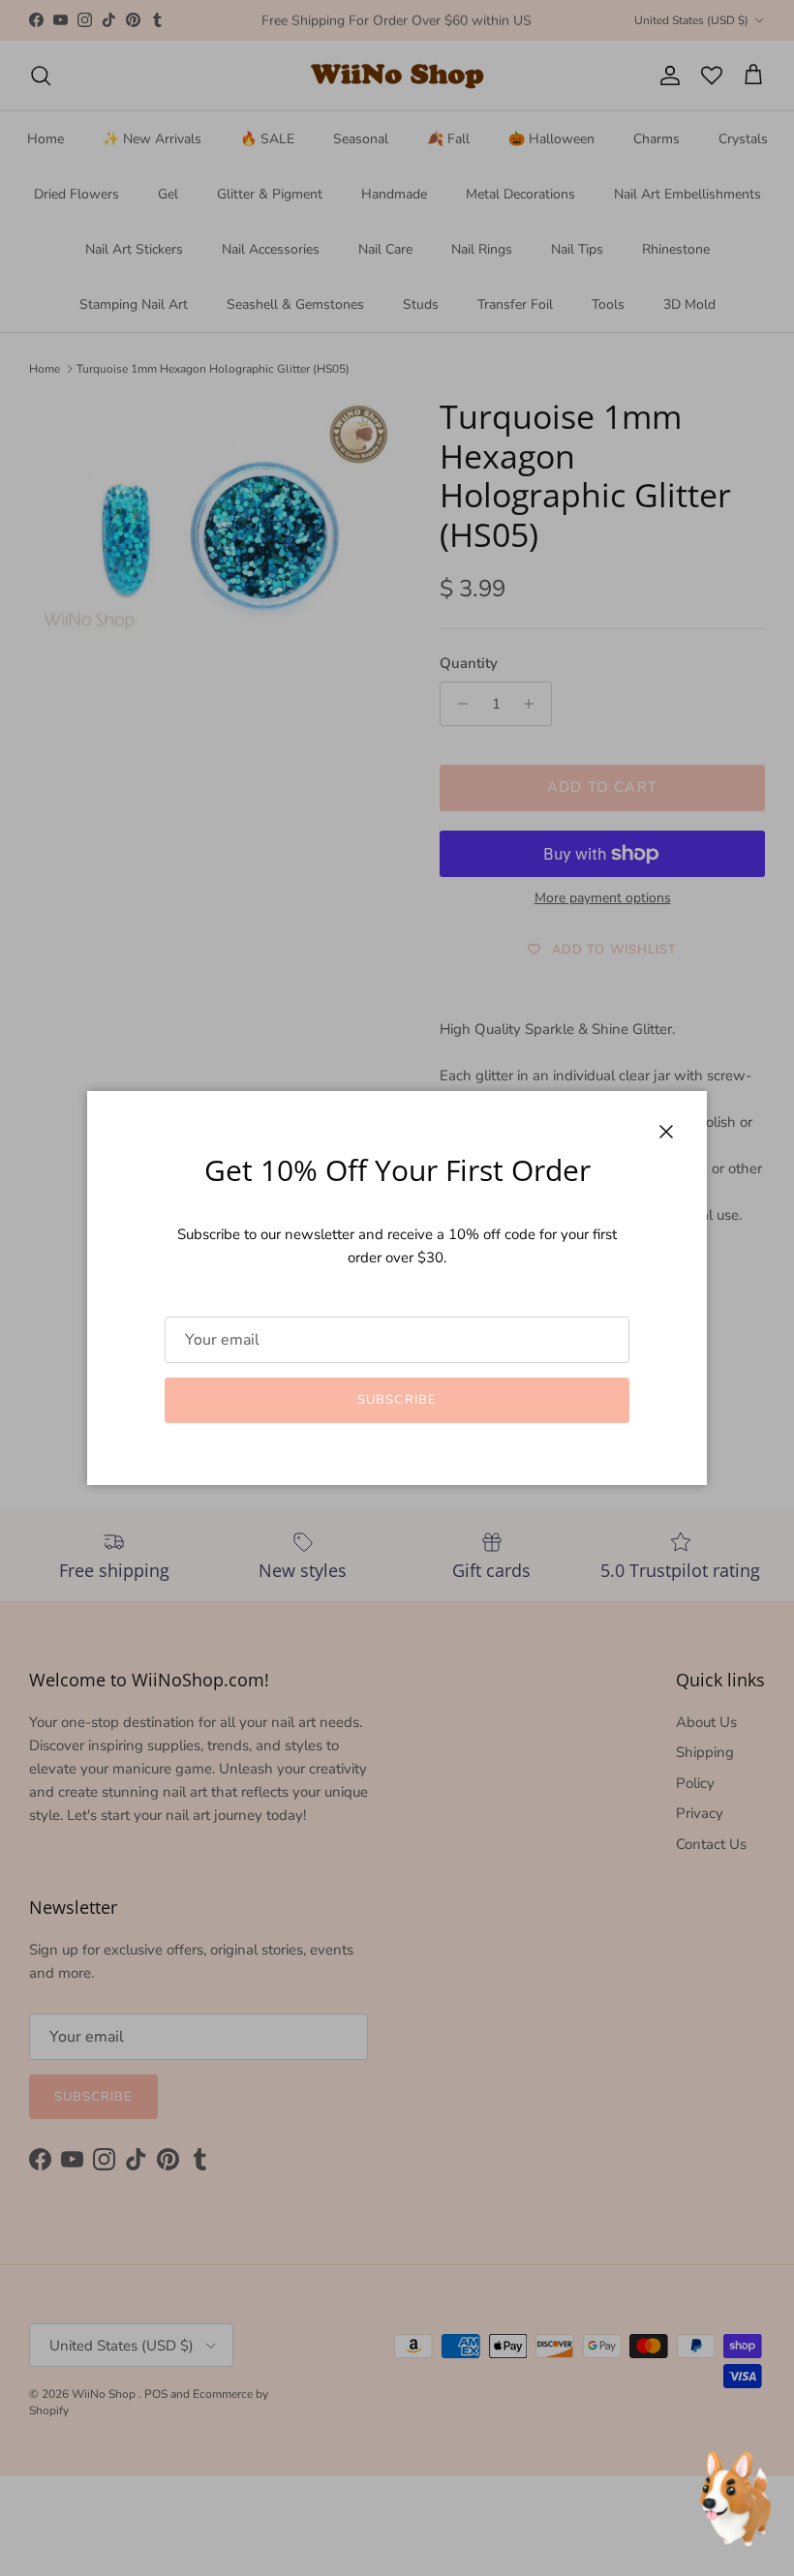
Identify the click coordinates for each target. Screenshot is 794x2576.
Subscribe (397, 1400)
